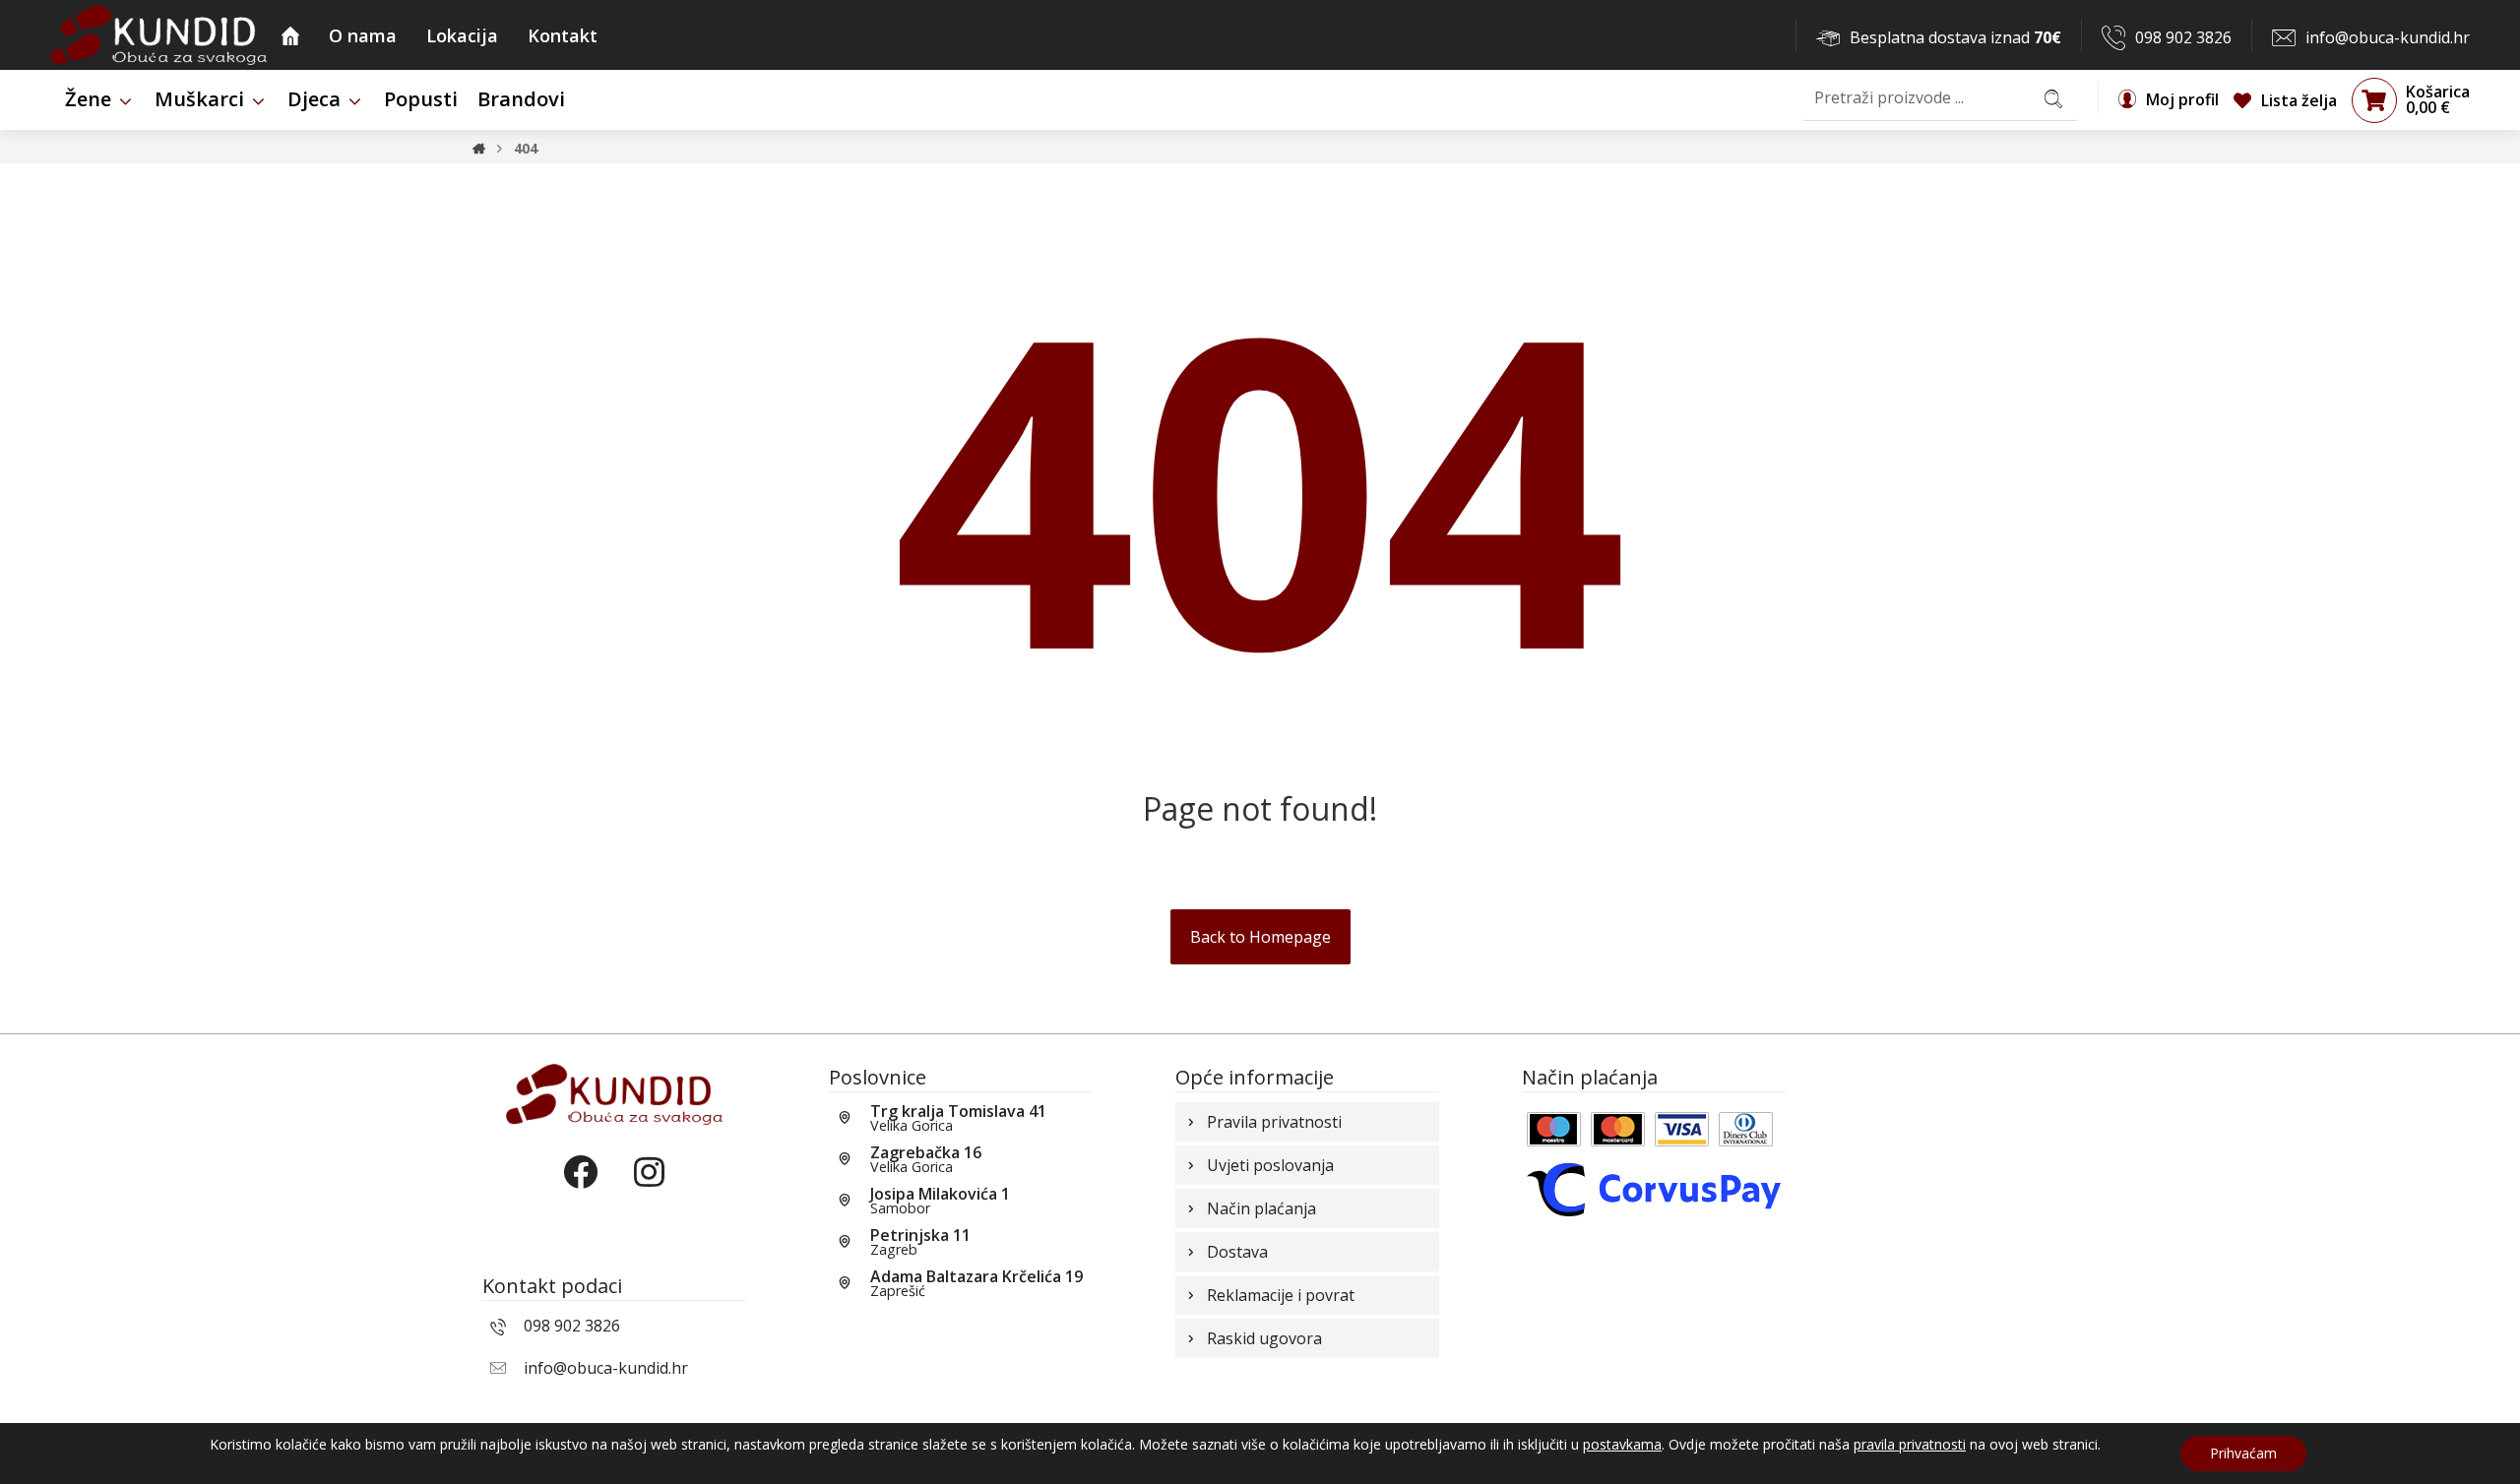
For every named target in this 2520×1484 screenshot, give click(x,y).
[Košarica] (2374, 99)
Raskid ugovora (1264, 1338)
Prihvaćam (2243, 1453)
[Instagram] (649, 1189)
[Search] (2053, 98)
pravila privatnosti (1910, 1444)
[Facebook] (580, 1189)
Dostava (1237, 1252)
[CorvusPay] (1654, 1188)
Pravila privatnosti (1274, 1122)
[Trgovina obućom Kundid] (158, 35)
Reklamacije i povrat (1281, 1295)
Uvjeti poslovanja (1270, 1165)
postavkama (1622, 1445)
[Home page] (479, 148)
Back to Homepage (1260, 937)
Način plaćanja (1261, 1208)
